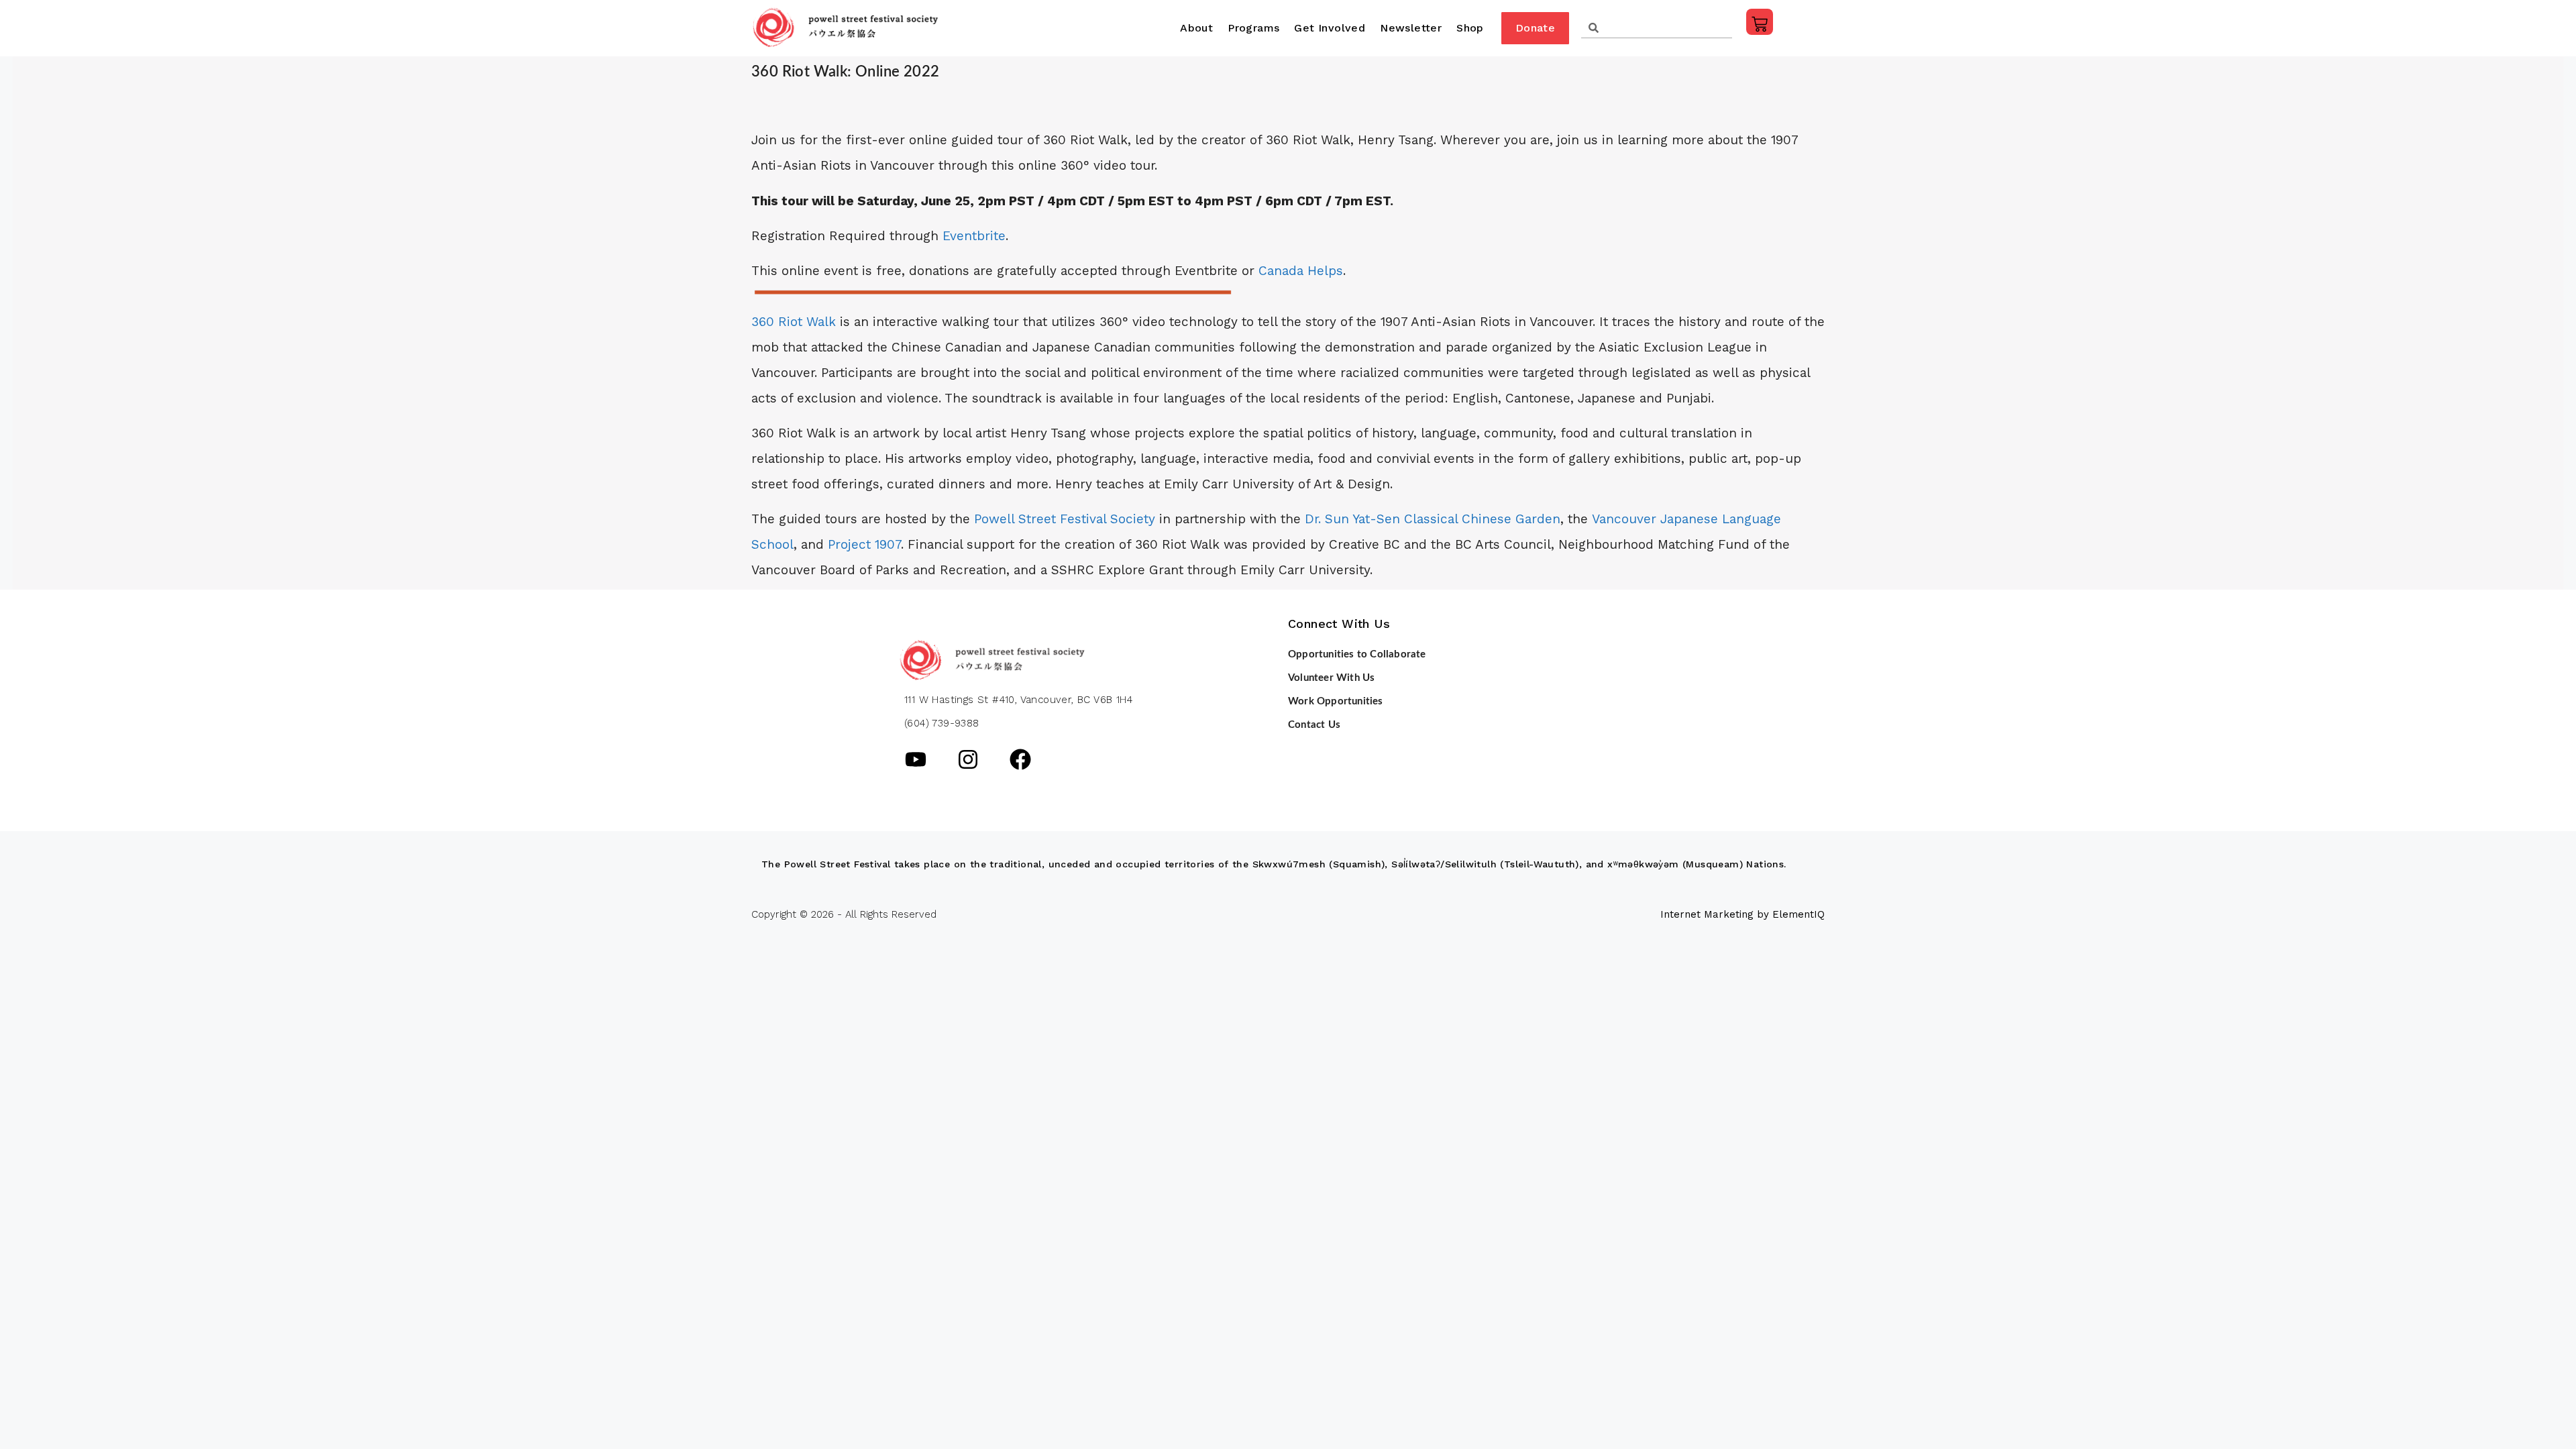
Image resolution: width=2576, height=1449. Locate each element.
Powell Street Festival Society (1065, 519)
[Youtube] (916, 759)
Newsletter (1411, 28)
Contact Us (1314, 725)
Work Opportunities (1336, 701)
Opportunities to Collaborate (1357, 654)
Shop (1470, 28)
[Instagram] (968, 759)
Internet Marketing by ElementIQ (1742, 914)
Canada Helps (1301, 271)
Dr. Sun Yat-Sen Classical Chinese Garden (1433, 519)
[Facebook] (1020, 759)
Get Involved (1330, 28)
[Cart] (1760, 22)
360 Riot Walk (794, 322)
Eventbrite (974, 236)
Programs (1253, 28)
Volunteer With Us (1331, 678)
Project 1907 (864, 544)
